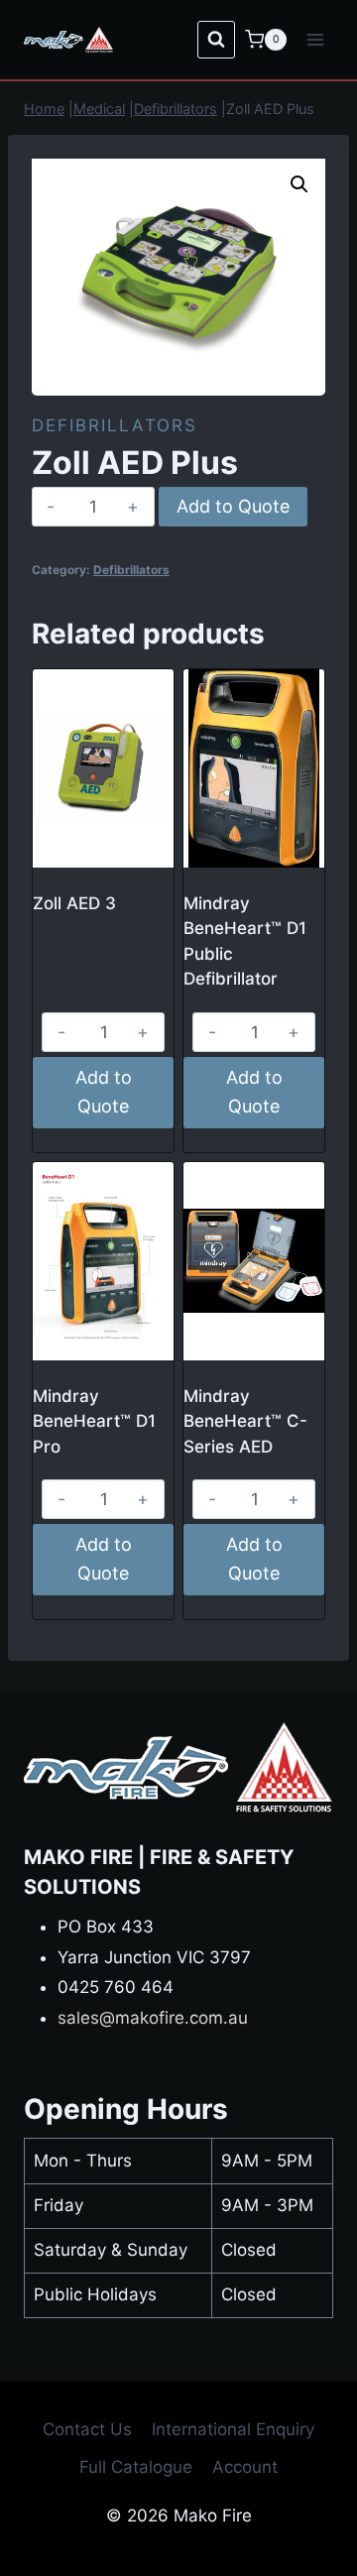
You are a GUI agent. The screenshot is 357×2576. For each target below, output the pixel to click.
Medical (99, 109)
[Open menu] (315, 39)
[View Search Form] (216, 40)
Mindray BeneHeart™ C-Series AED (245, 1421)
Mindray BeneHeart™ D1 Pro (94, 1421)
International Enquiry (233, 2429)
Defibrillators (176, 109)
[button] (299, 184)
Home (44, 109)
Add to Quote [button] (104, 1092)
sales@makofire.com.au (153, 2018)
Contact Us (87, 2429)
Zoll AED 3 (74, 903)
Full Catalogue (136, 2467)
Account (245, 2467)
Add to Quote (233, 506)
